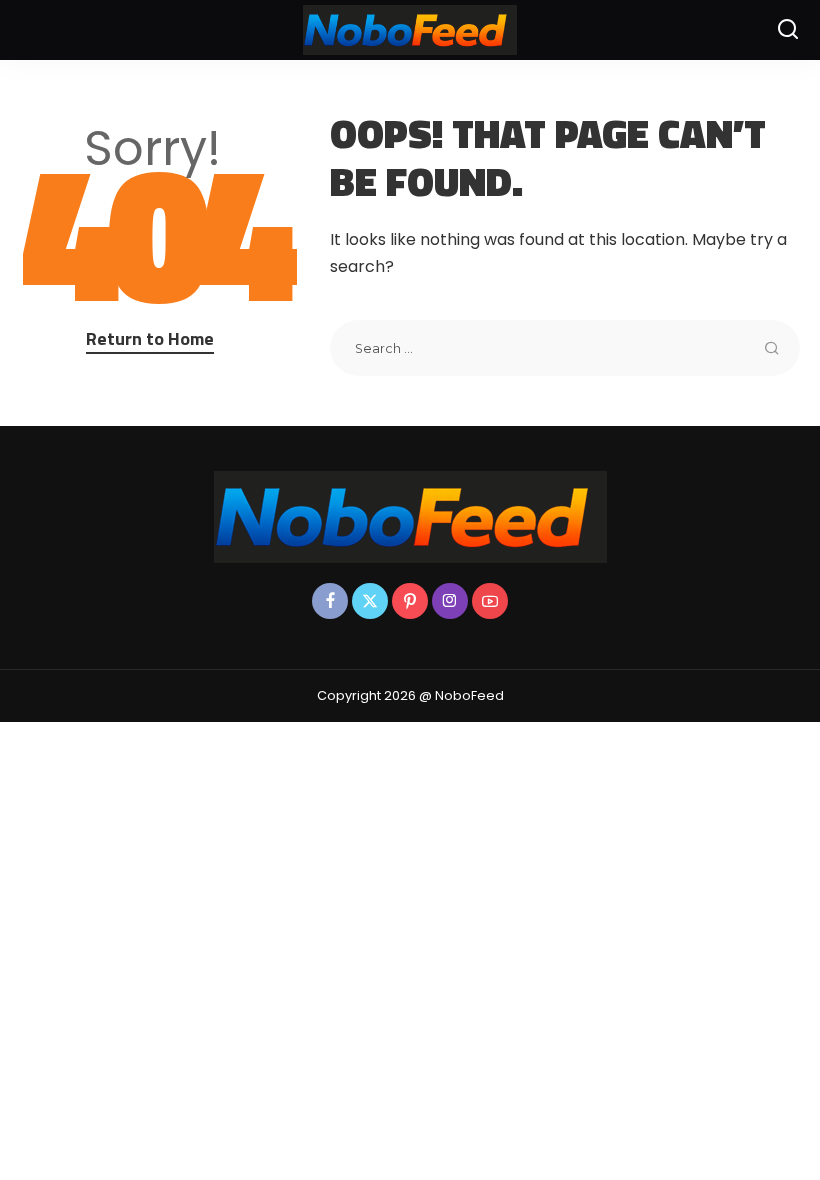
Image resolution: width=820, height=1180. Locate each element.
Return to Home (150, 338)
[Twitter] (370, 601)
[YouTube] (490, 601)
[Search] (788, 30)
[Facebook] (330, 601)
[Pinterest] (410, 601)
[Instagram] (450, 601)
